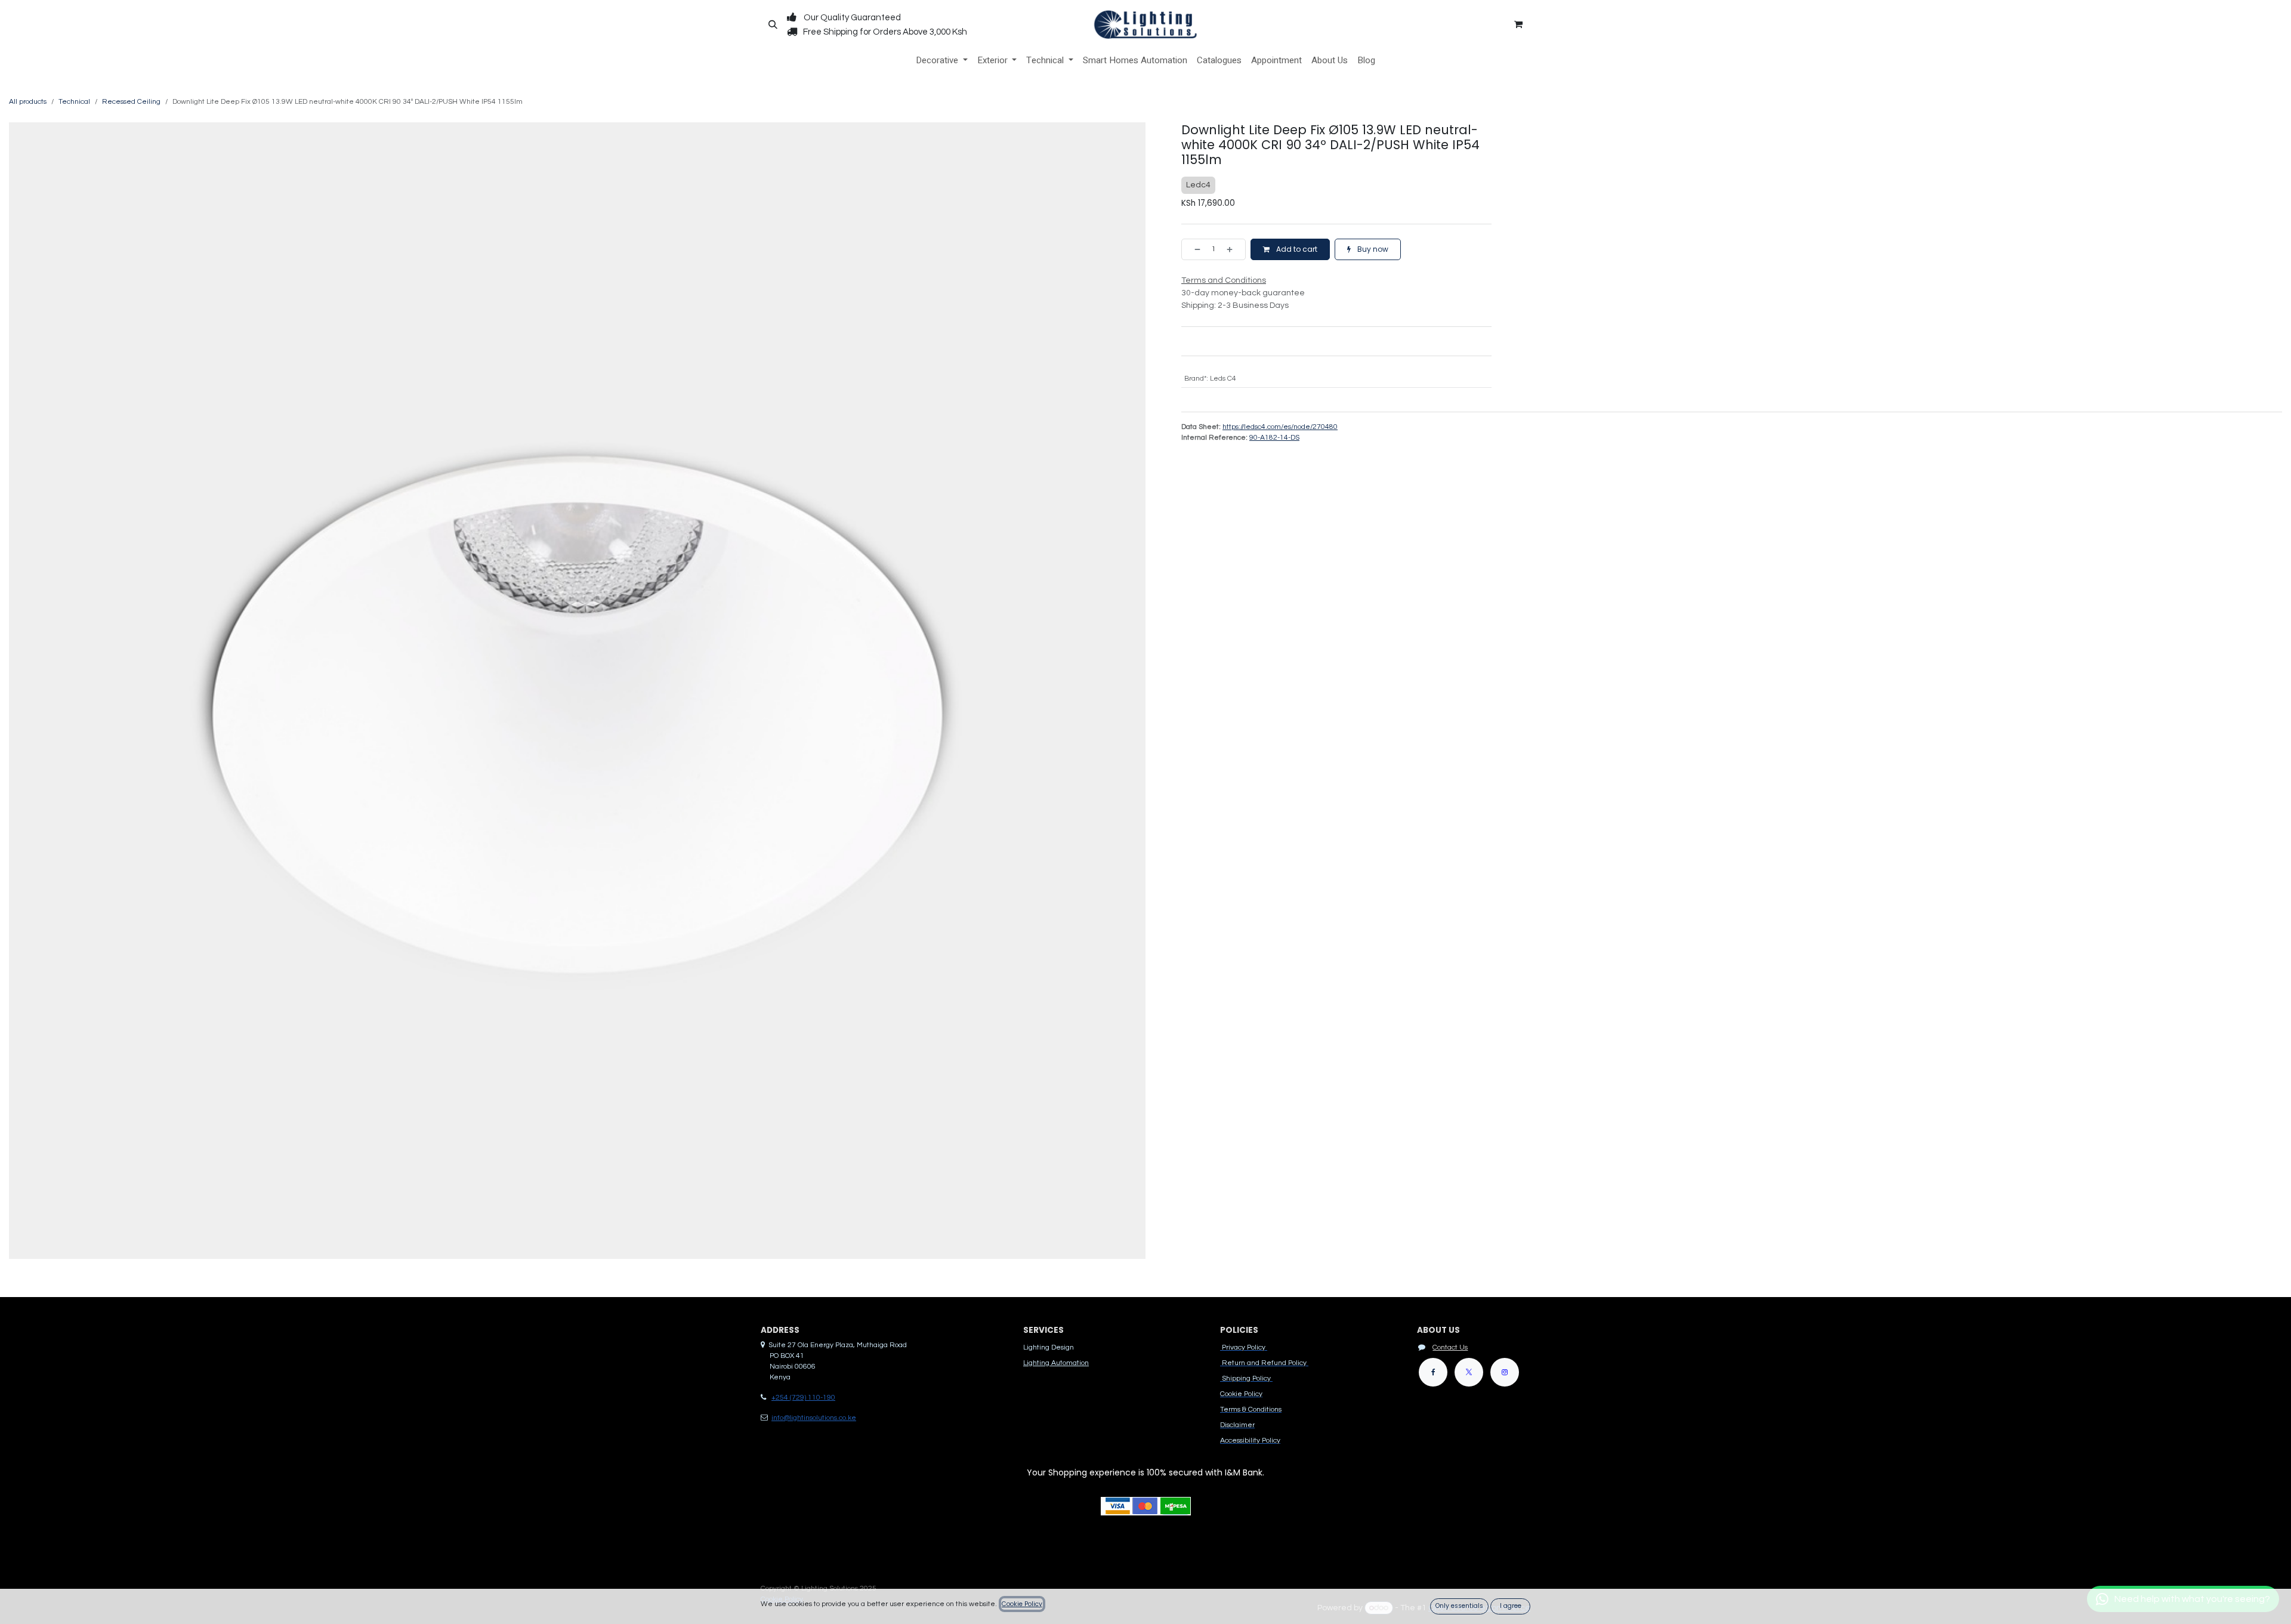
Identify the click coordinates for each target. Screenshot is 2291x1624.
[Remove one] (1194, 249)
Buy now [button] (1372, 249)
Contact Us (1450, 1347)
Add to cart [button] (1296, 249)
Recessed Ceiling (131, 102)
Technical (74, 102)
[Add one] (1233, 249)
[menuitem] (942, 61)
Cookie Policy (1022, 1604)
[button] (773, 24)
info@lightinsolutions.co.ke (814, 1418)
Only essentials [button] (1459, 1606)
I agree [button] (1511, 1606)
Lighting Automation (1056, 1363)
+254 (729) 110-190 (803, 1398)
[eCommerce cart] (1518, 24)
